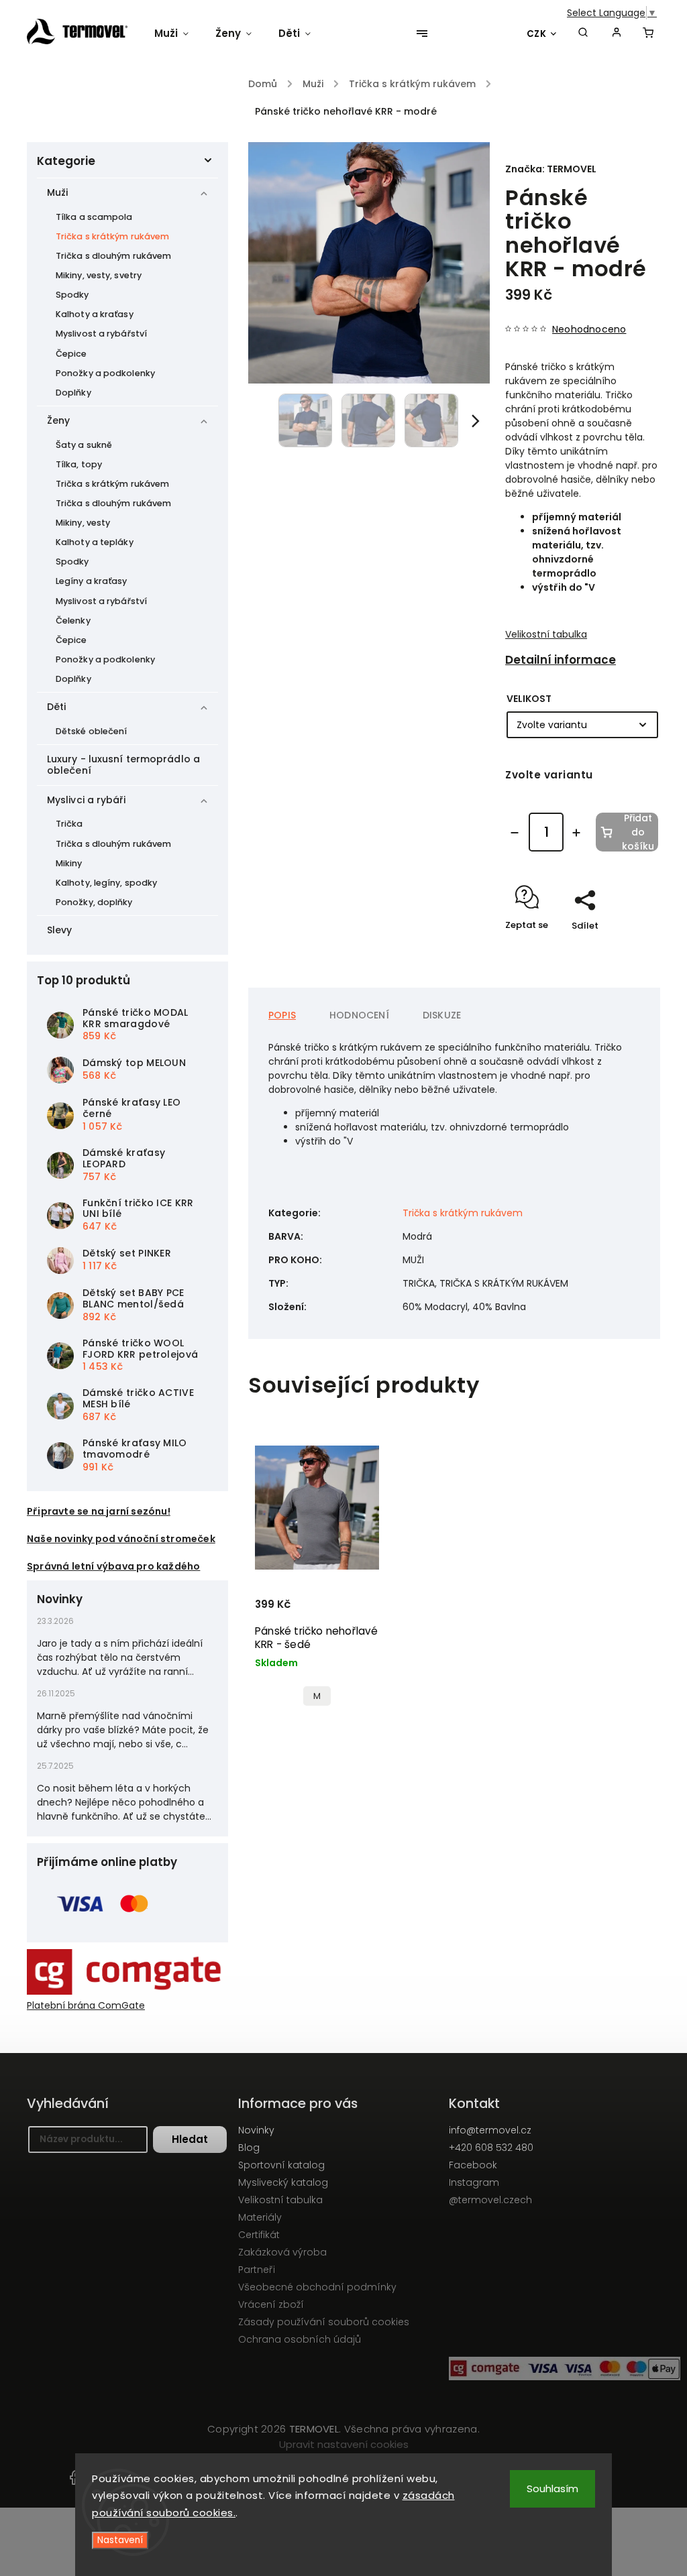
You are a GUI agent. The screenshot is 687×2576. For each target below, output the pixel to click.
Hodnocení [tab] (359, 1015)
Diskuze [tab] (442, 1015)
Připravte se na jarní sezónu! (99, 1511)
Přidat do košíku (638, 832)
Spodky (72, 295)
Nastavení (120, 2540)
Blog (249, 2148)
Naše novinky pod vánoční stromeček (121, 1539)
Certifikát (259, 2235)
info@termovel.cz (490, 2130)
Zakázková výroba (282, 2252)
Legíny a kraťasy (92, 581)
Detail (270, 1592)
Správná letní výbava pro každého (113, 1566)
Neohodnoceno (589, 329)
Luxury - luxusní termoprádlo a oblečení (123, 765)
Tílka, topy (79, 464)
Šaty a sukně (84, 445)
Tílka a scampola (94, 217)
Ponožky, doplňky (94, 902)
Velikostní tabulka (546, 634)
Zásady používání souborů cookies (324, 2322)
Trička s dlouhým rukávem (113, 256)
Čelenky (73, 621)
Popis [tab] (282, 1015)
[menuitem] (178, 34)
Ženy (58, 420)
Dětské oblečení (92, 731)
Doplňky (73, 393)
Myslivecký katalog (283, 2182)
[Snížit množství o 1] (515, 833)
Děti (56, 707)
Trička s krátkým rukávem (112, 236)
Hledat (190, 2139)
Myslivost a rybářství (101, 334)
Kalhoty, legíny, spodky (106, 883)
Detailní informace (561, 660)
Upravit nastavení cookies (344, 2444)
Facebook (473, 2165)
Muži (57, 192)
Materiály (260, 2217)
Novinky (256, 2130)
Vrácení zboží (271, 2304)
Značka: (551, 169)
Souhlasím (552, 2489)
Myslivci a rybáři (86, 800)
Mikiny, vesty (83, 523)
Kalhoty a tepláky (95, 542)
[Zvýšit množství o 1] (576, 833)
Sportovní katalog (281, 2165)
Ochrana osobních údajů (300, 2339)
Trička (69, 824)
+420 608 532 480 (491, 2148)
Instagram (474, 2182)
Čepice (71, 354)
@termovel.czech (490, 2200)
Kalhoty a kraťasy (95, 314)
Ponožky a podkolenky (105, 373)
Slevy (60, 930)
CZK (537, 34)
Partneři (257, 2270)
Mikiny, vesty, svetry (99, 275)
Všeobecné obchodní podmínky (317, 2287)
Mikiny (69, 863)
